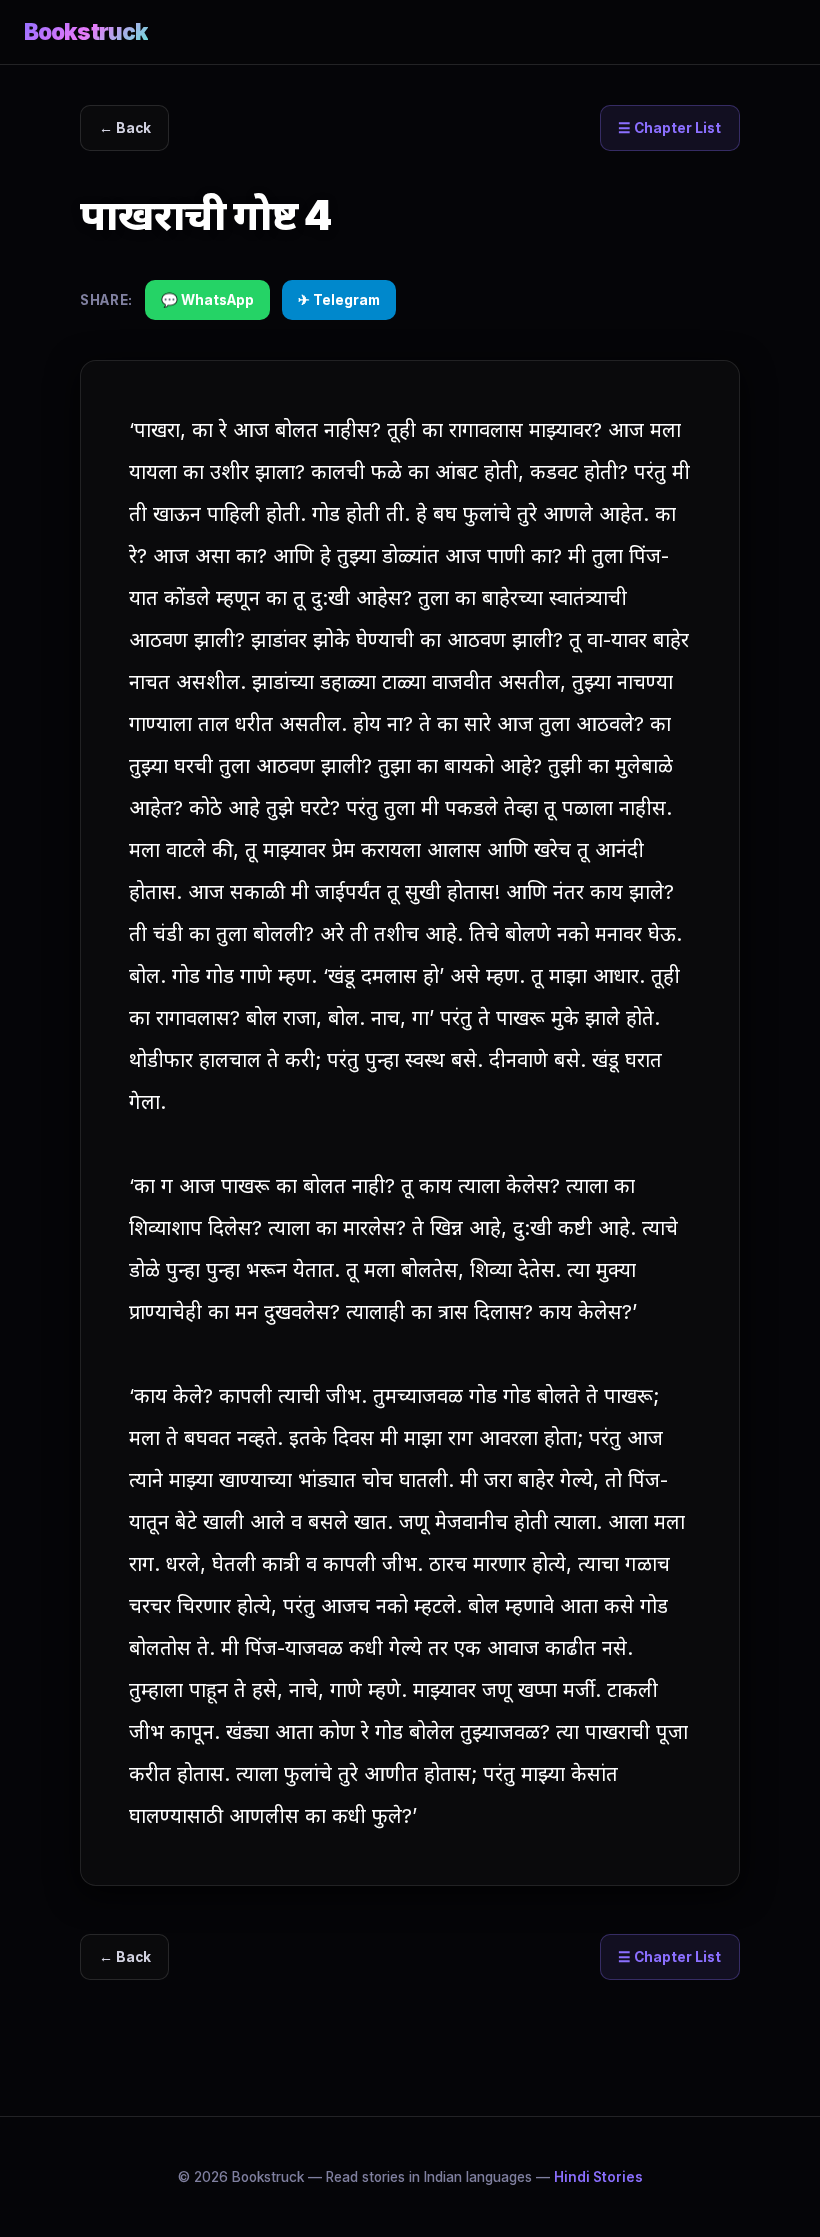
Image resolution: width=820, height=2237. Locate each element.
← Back (125, 128)
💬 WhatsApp (207, 300)
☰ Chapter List (669, 128)
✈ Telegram (339, 300)
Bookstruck (86, 31)
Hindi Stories (598, 2177)
